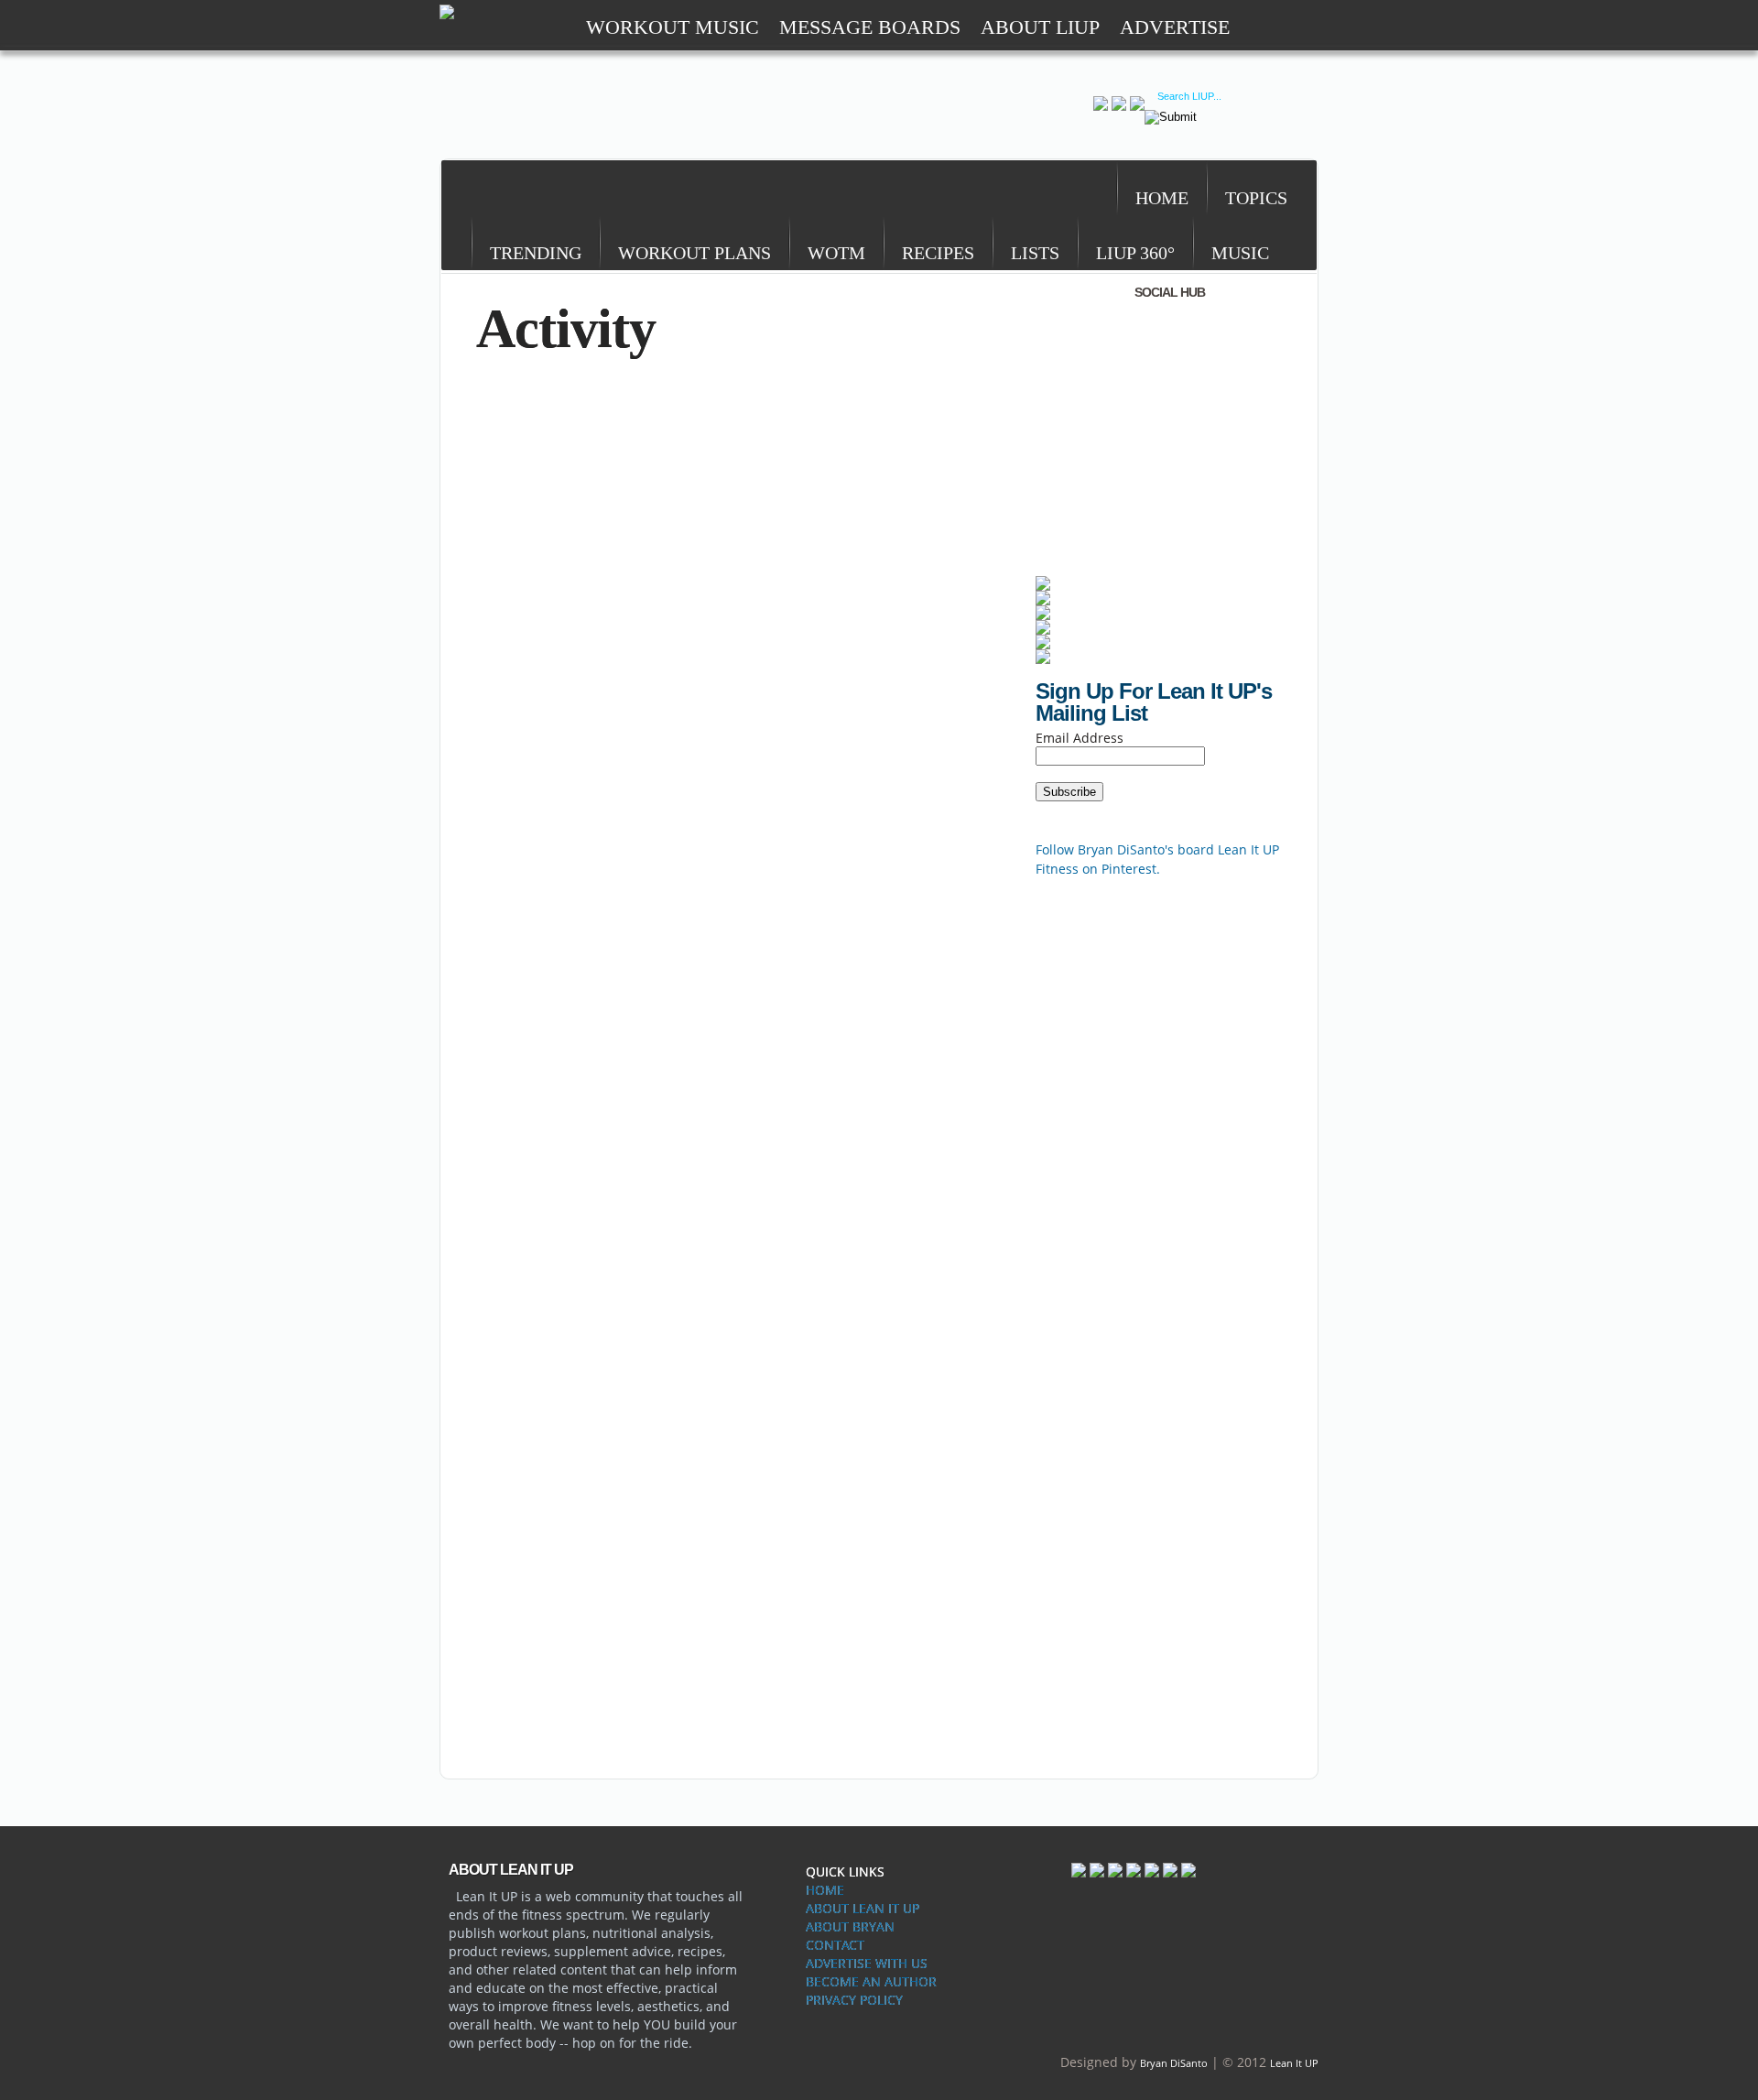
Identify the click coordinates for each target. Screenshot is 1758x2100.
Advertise (1175, 27)
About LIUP (1040, 27)
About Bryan (850, 1926)
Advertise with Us (867, 1963)
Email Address (1080, 738)
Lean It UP (1294, 2063)
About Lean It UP (863, 1908)
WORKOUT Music (673, 27)
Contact (835, 1945)
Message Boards (870, 27)
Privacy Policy (854, 2000)
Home (825, 1890)
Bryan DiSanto (1174, 2063)
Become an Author (871, 1981)
